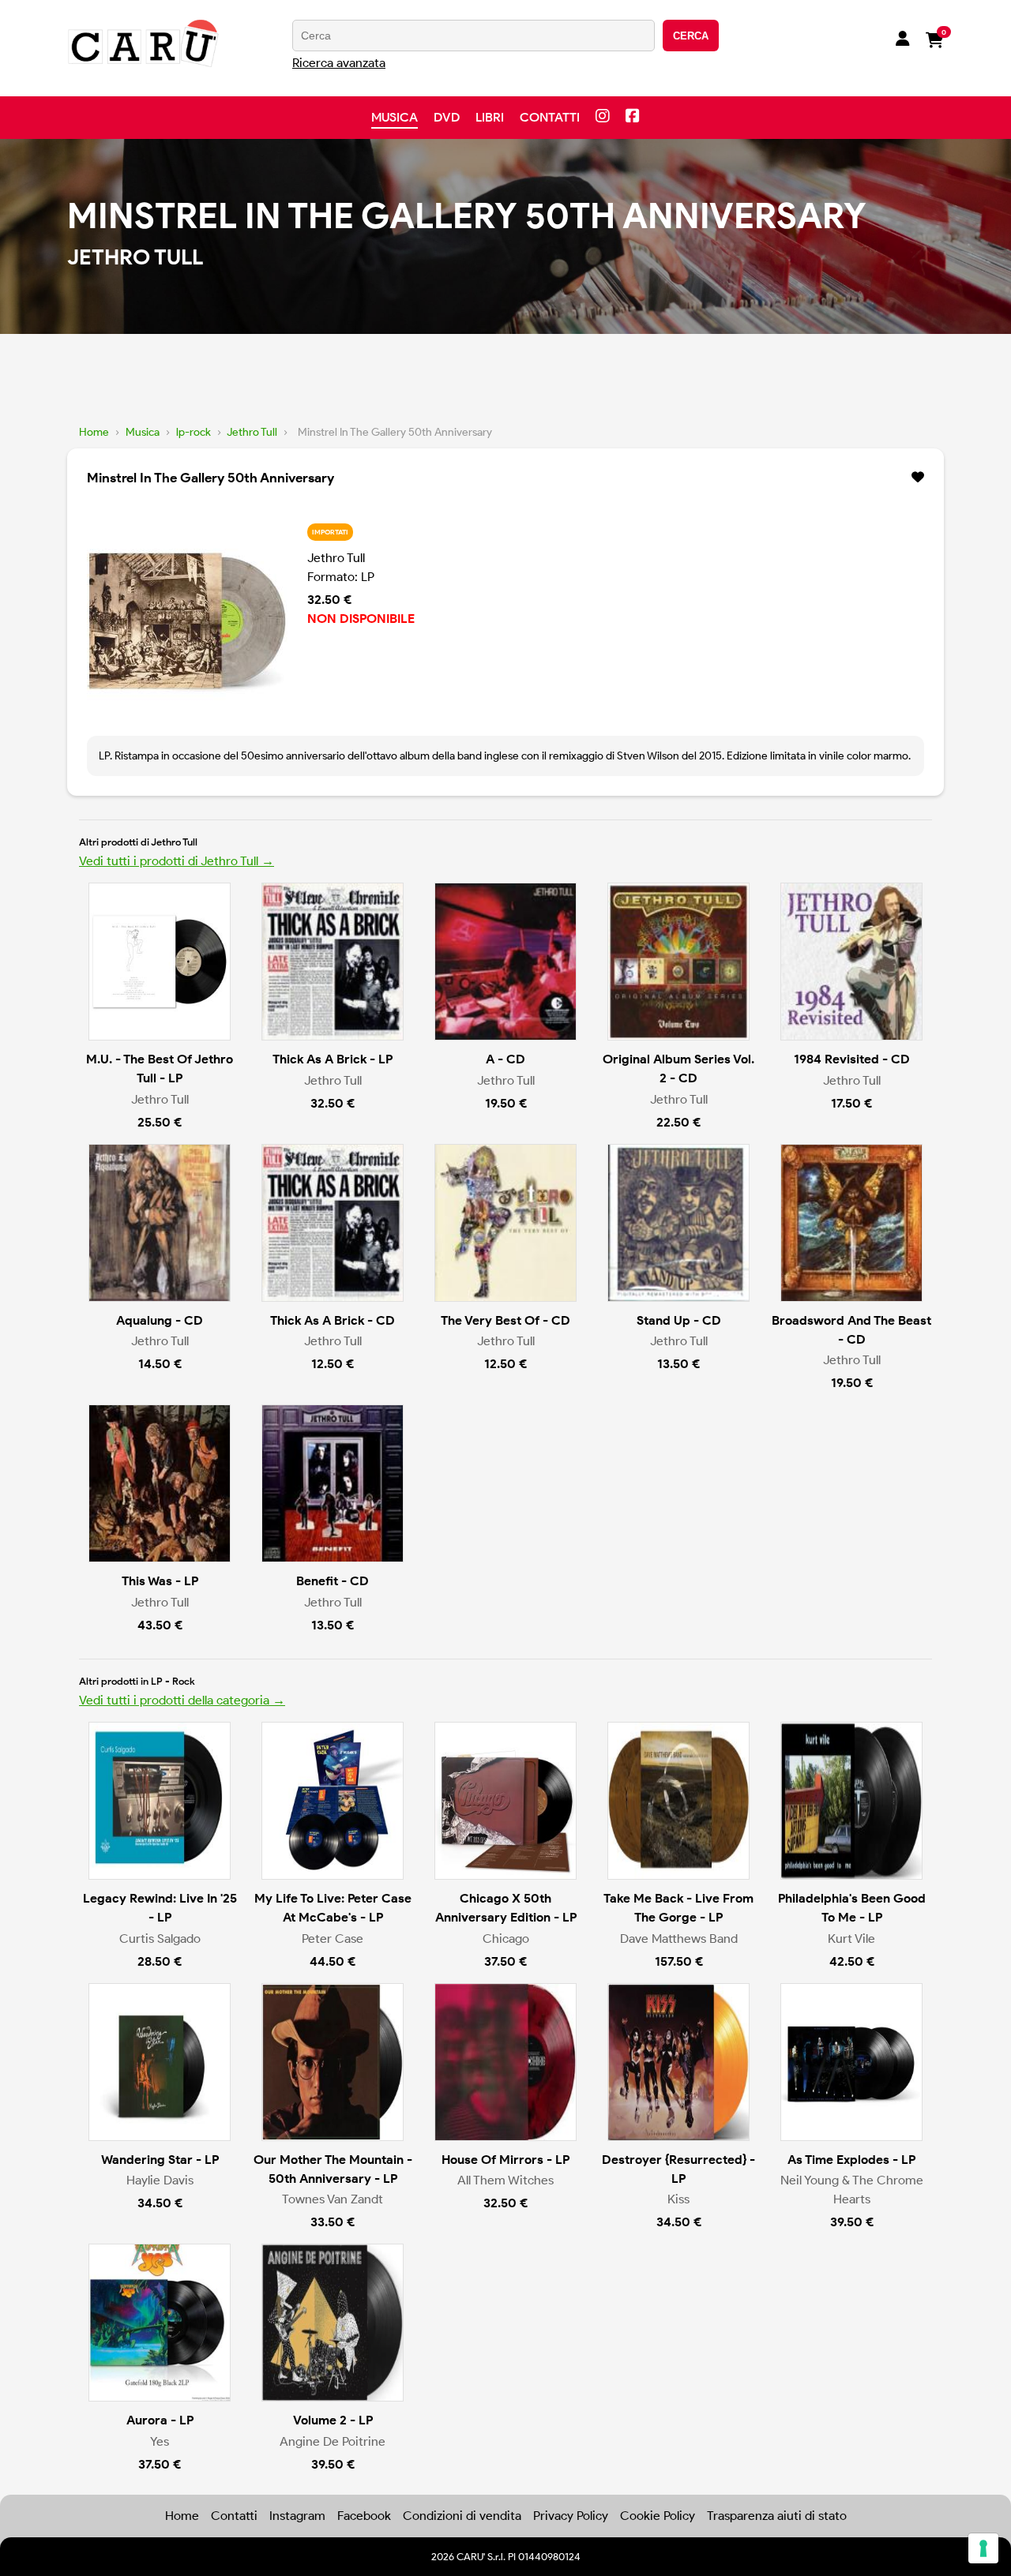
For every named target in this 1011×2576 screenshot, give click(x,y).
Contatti (550, 117)
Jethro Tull (252, 432)
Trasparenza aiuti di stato (777, 2516)
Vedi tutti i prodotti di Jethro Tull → (177, 861)
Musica (395, 117)
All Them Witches (505, 2180)
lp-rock (194, 432)
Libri (490, 117)
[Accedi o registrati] (903, 40)
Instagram (297, 2516)
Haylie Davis (160, 2180)
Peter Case (333, 1939)
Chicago (506, 1939)
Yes (160, 2441)
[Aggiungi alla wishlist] (918, 478)
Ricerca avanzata (339, 63)
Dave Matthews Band (679, 1939)
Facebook (364, 2516)
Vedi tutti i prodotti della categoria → (182, 1700)
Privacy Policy (571, 2516)
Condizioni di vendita (462, 2516)
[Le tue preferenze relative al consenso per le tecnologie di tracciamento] (983, 2548)
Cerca (691, 36)
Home (94, 432)
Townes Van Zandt (333, 2199)
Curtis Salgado (160, 1939)
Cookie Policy (658, 2516)
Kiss (678, 2199)
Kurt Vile (851, 1939)
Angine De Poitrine (333, 2441)
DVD (447, 117)
